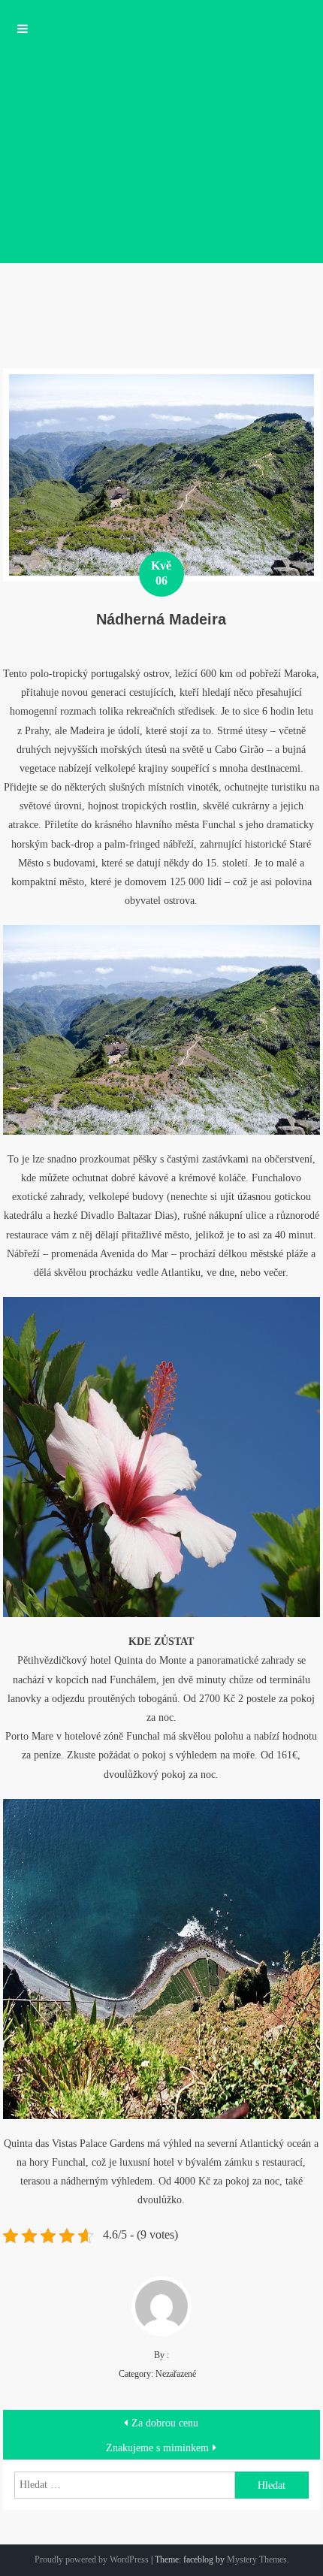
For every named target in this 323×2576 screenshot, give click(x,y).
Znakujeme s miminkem (157, 2448)
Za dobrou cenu (165, 2423)
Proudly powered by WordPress (92, 2559)
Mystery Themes (257, 2559)
